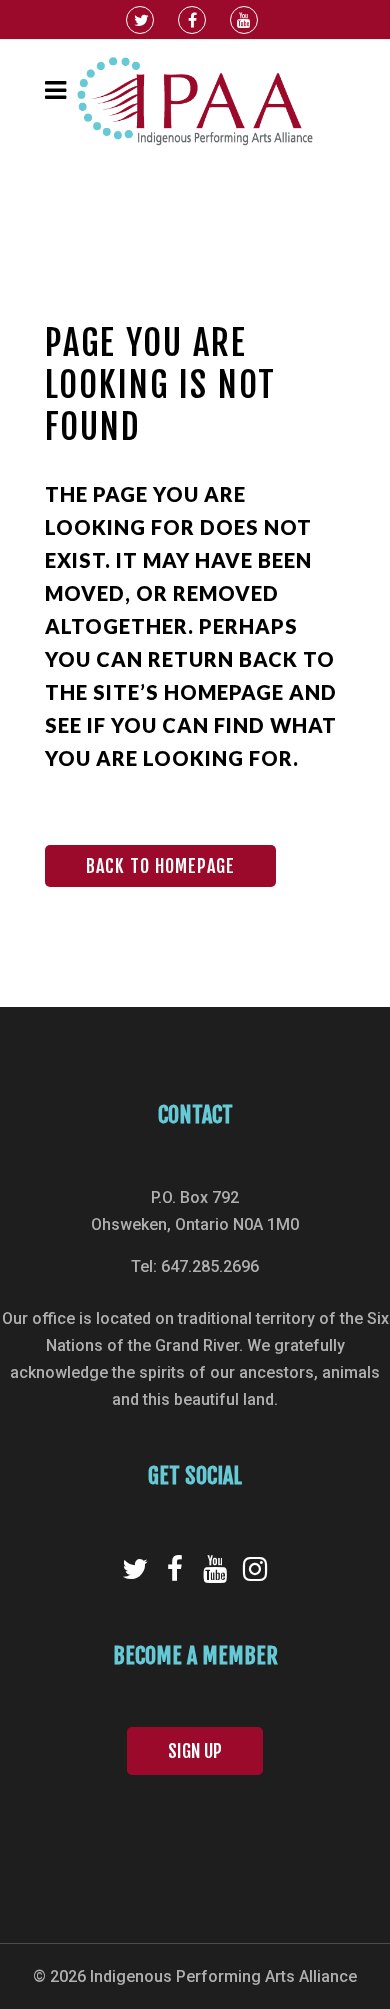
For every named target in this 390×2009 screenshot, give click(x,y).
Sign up (195, 1751)
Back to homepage (160, 866)
